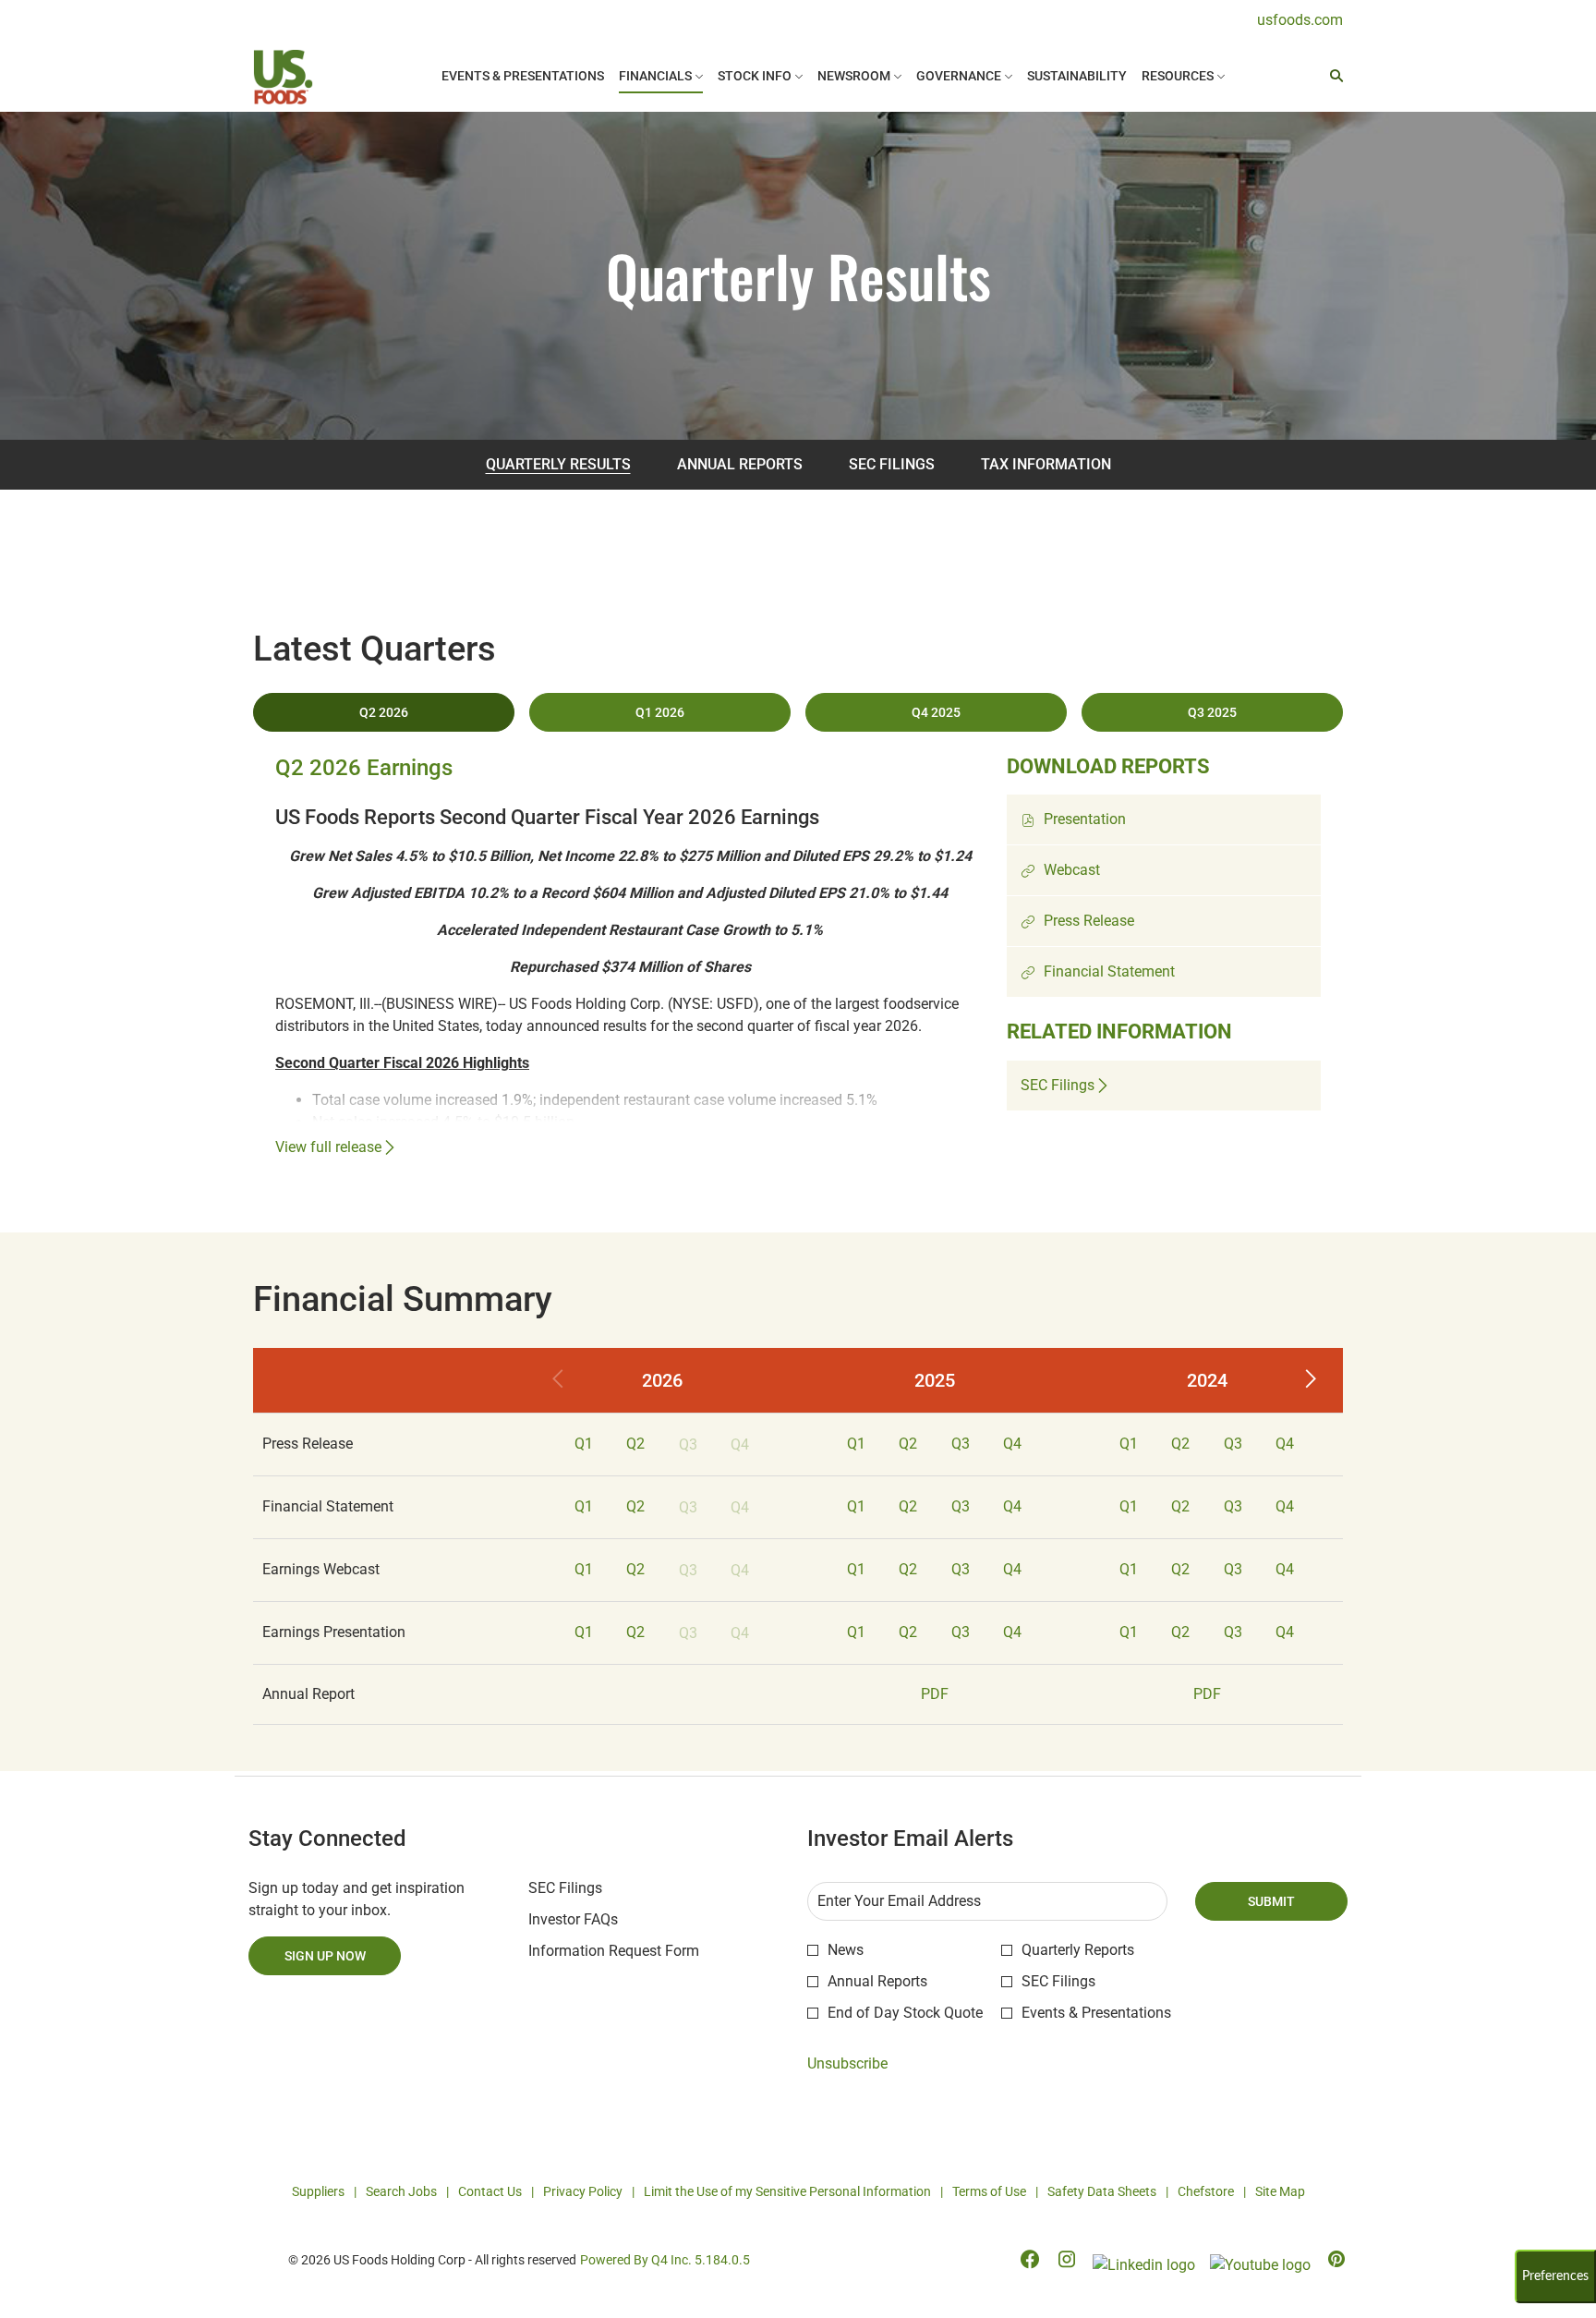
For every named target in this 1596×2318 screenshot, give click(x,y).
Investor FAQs (598, 1920)
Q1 (584, 1444)
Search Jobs (401, 2192)
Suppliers (318, 2192)
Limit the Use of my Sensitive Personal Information (787, 2192)
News (846, 1950)
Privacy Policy (583, 2192)
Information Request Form (639, 1952)
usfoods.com (1300, 21)
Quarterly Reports (1078, 1950)
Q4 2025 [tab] (936, 712)
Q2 (635, 1444)
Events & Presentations (1096, 2013)
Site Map (1280, 2192)
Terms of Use (989, 2192)
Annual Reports (877, 1981)
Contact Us (490, 2192)
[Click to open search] (1332, 76)
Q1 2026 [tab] (660, 712)
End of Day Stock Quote (905, 2013)
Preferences (1555, 2276)
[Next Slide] (1310, 1380)
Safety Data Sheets (1102, 2192)
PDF (935, 1694)
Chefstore (1206, 2192)
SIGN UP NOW (325, 1956)
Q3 (961, 1444)
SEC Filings (590, 1889)
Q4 (1012, 1444)
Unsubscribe (847, 2063)
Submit (1271, 1901)
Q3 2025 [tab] (1212, 712)
